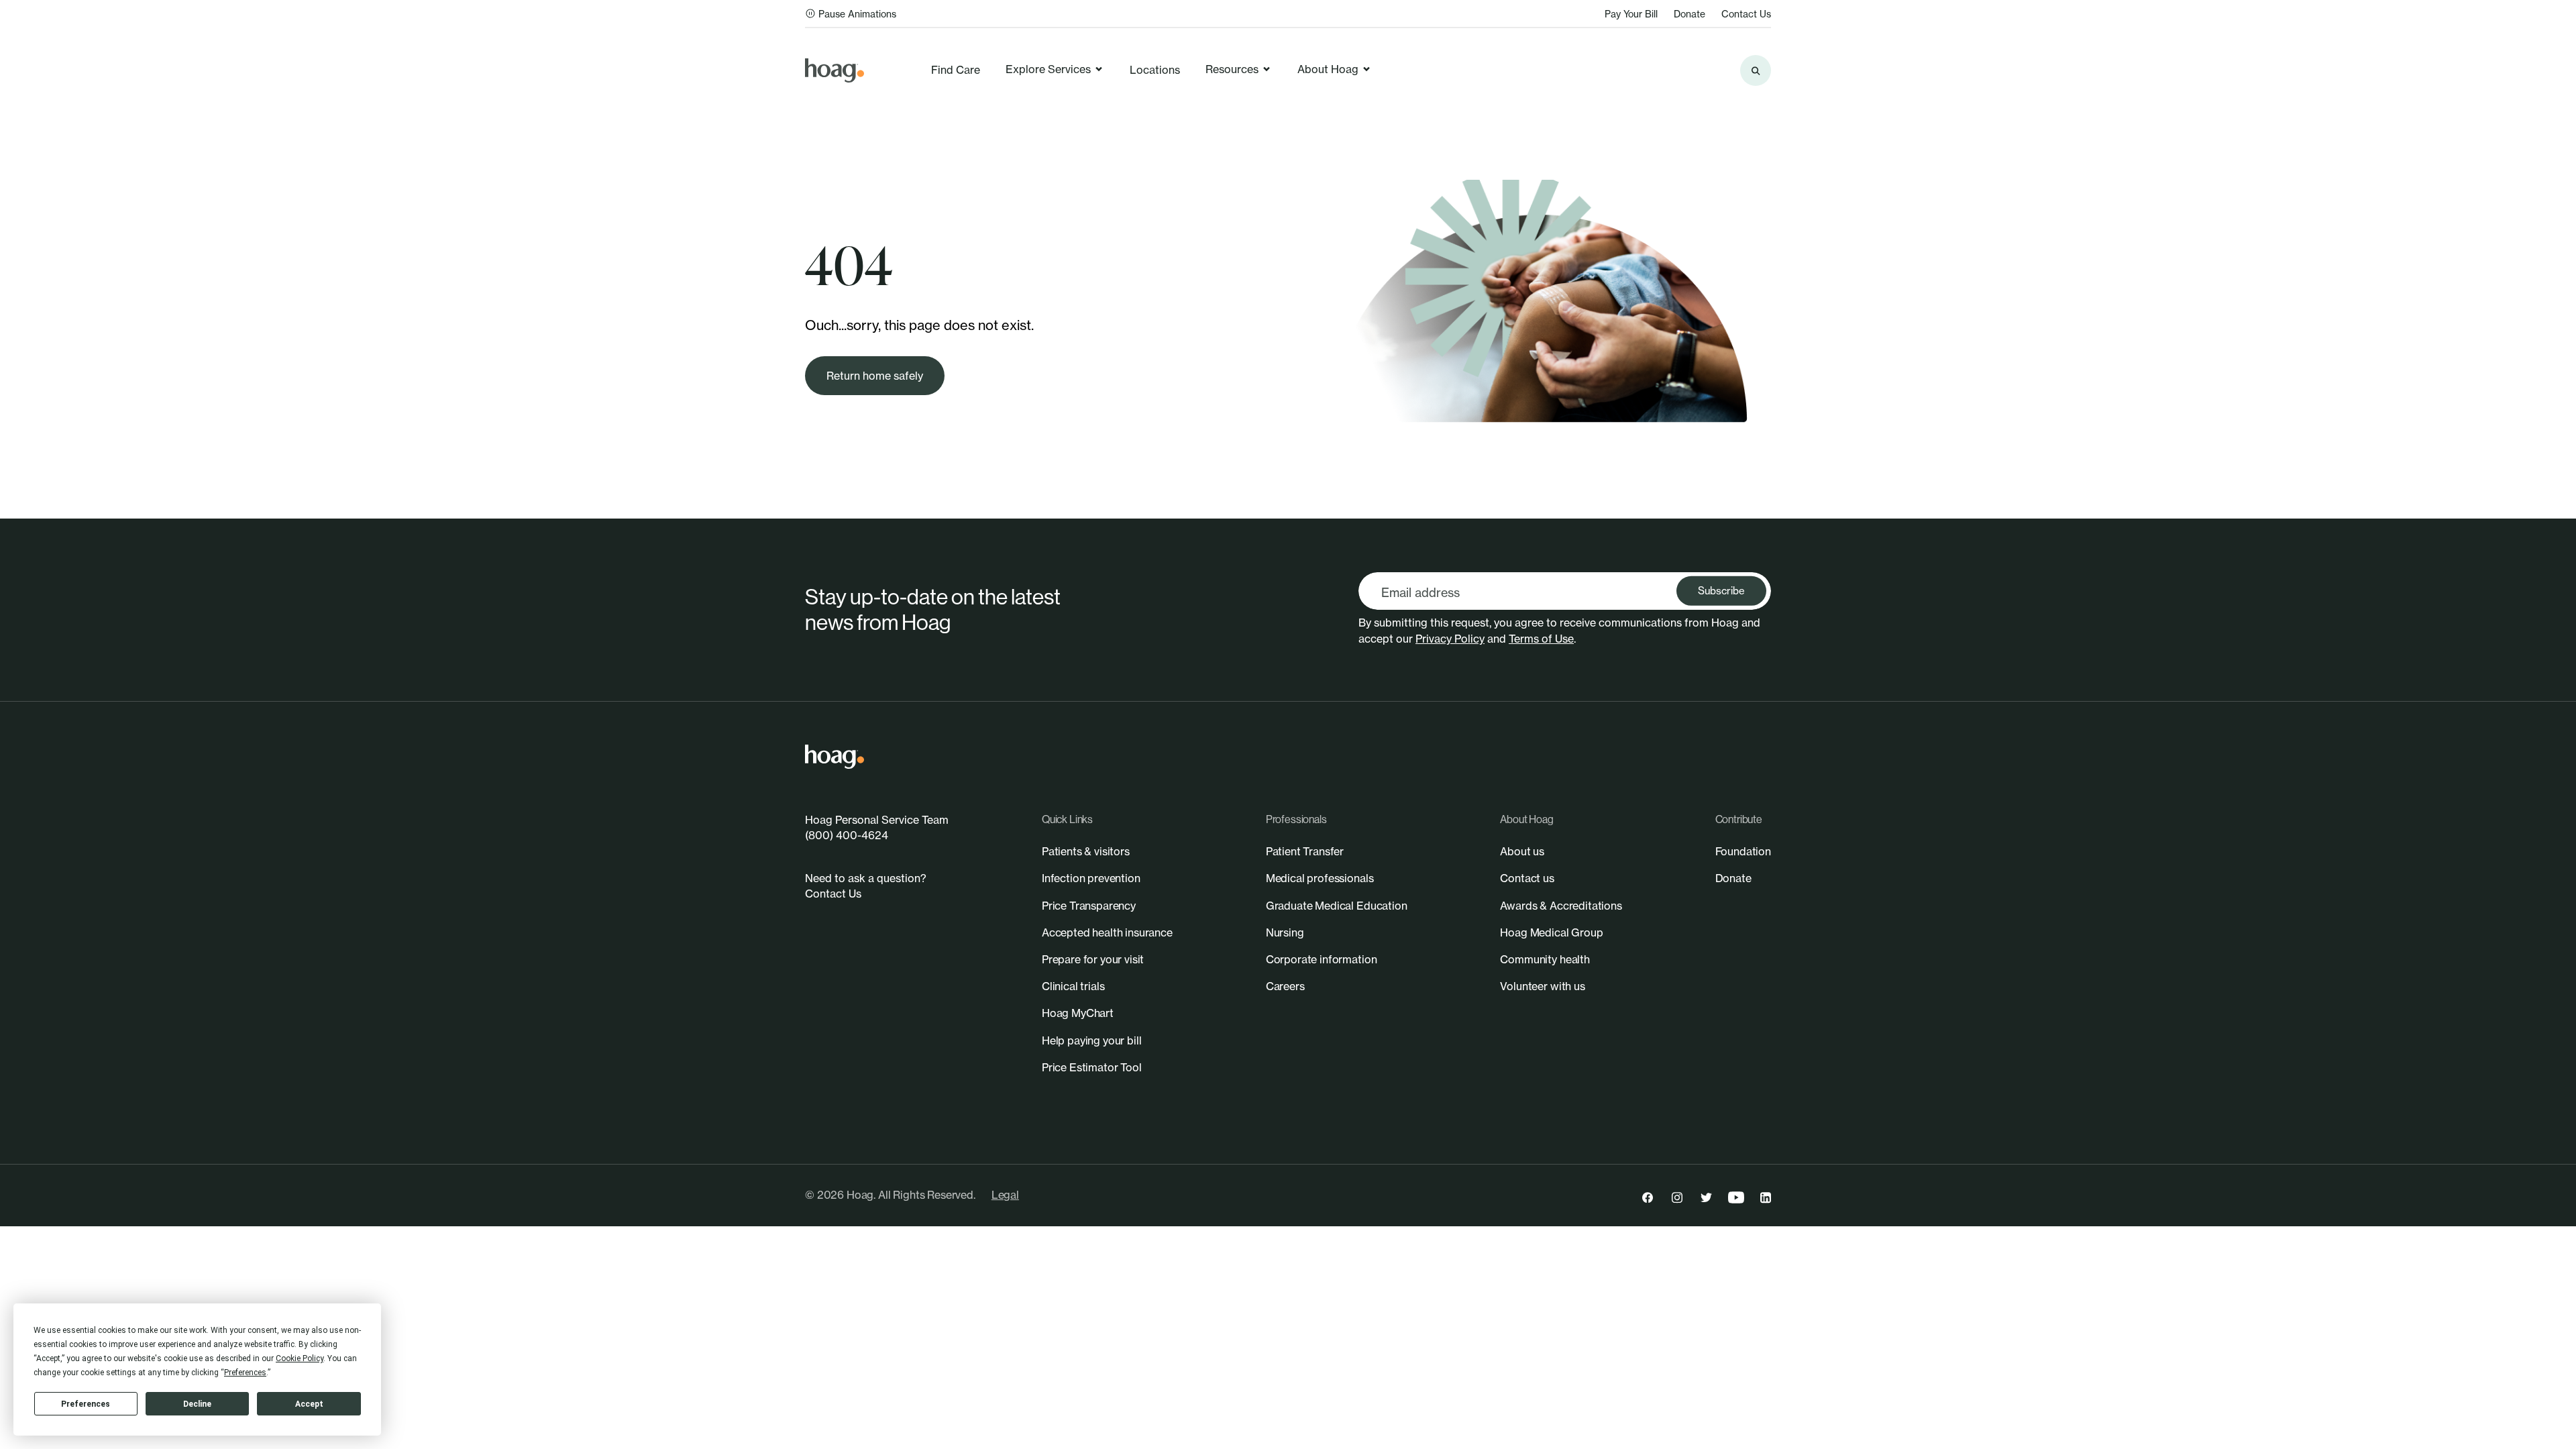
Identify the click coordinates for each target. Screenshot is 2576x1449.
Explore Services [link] (1048, 69)
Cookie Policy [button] (300, 1358)
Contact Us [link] (1746, 14)
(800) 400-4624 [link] (847, 835)
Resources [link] (1232, 69)
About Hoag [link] (1328, 69)
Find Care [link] (956, 70)
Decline (197, 1404)
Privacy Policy (1450, 639)
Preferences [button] (245, 1373)
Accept (309, 1404)
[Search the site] (1756, 70)
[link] (835, 70)
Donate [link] (1689, 14)
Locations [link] (1155, 70)
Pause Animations (857, 14)
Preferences (86, 1404)
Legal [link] (1005, 1195)
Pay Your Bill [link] (1631, 14)
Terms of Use (1541, 639)
